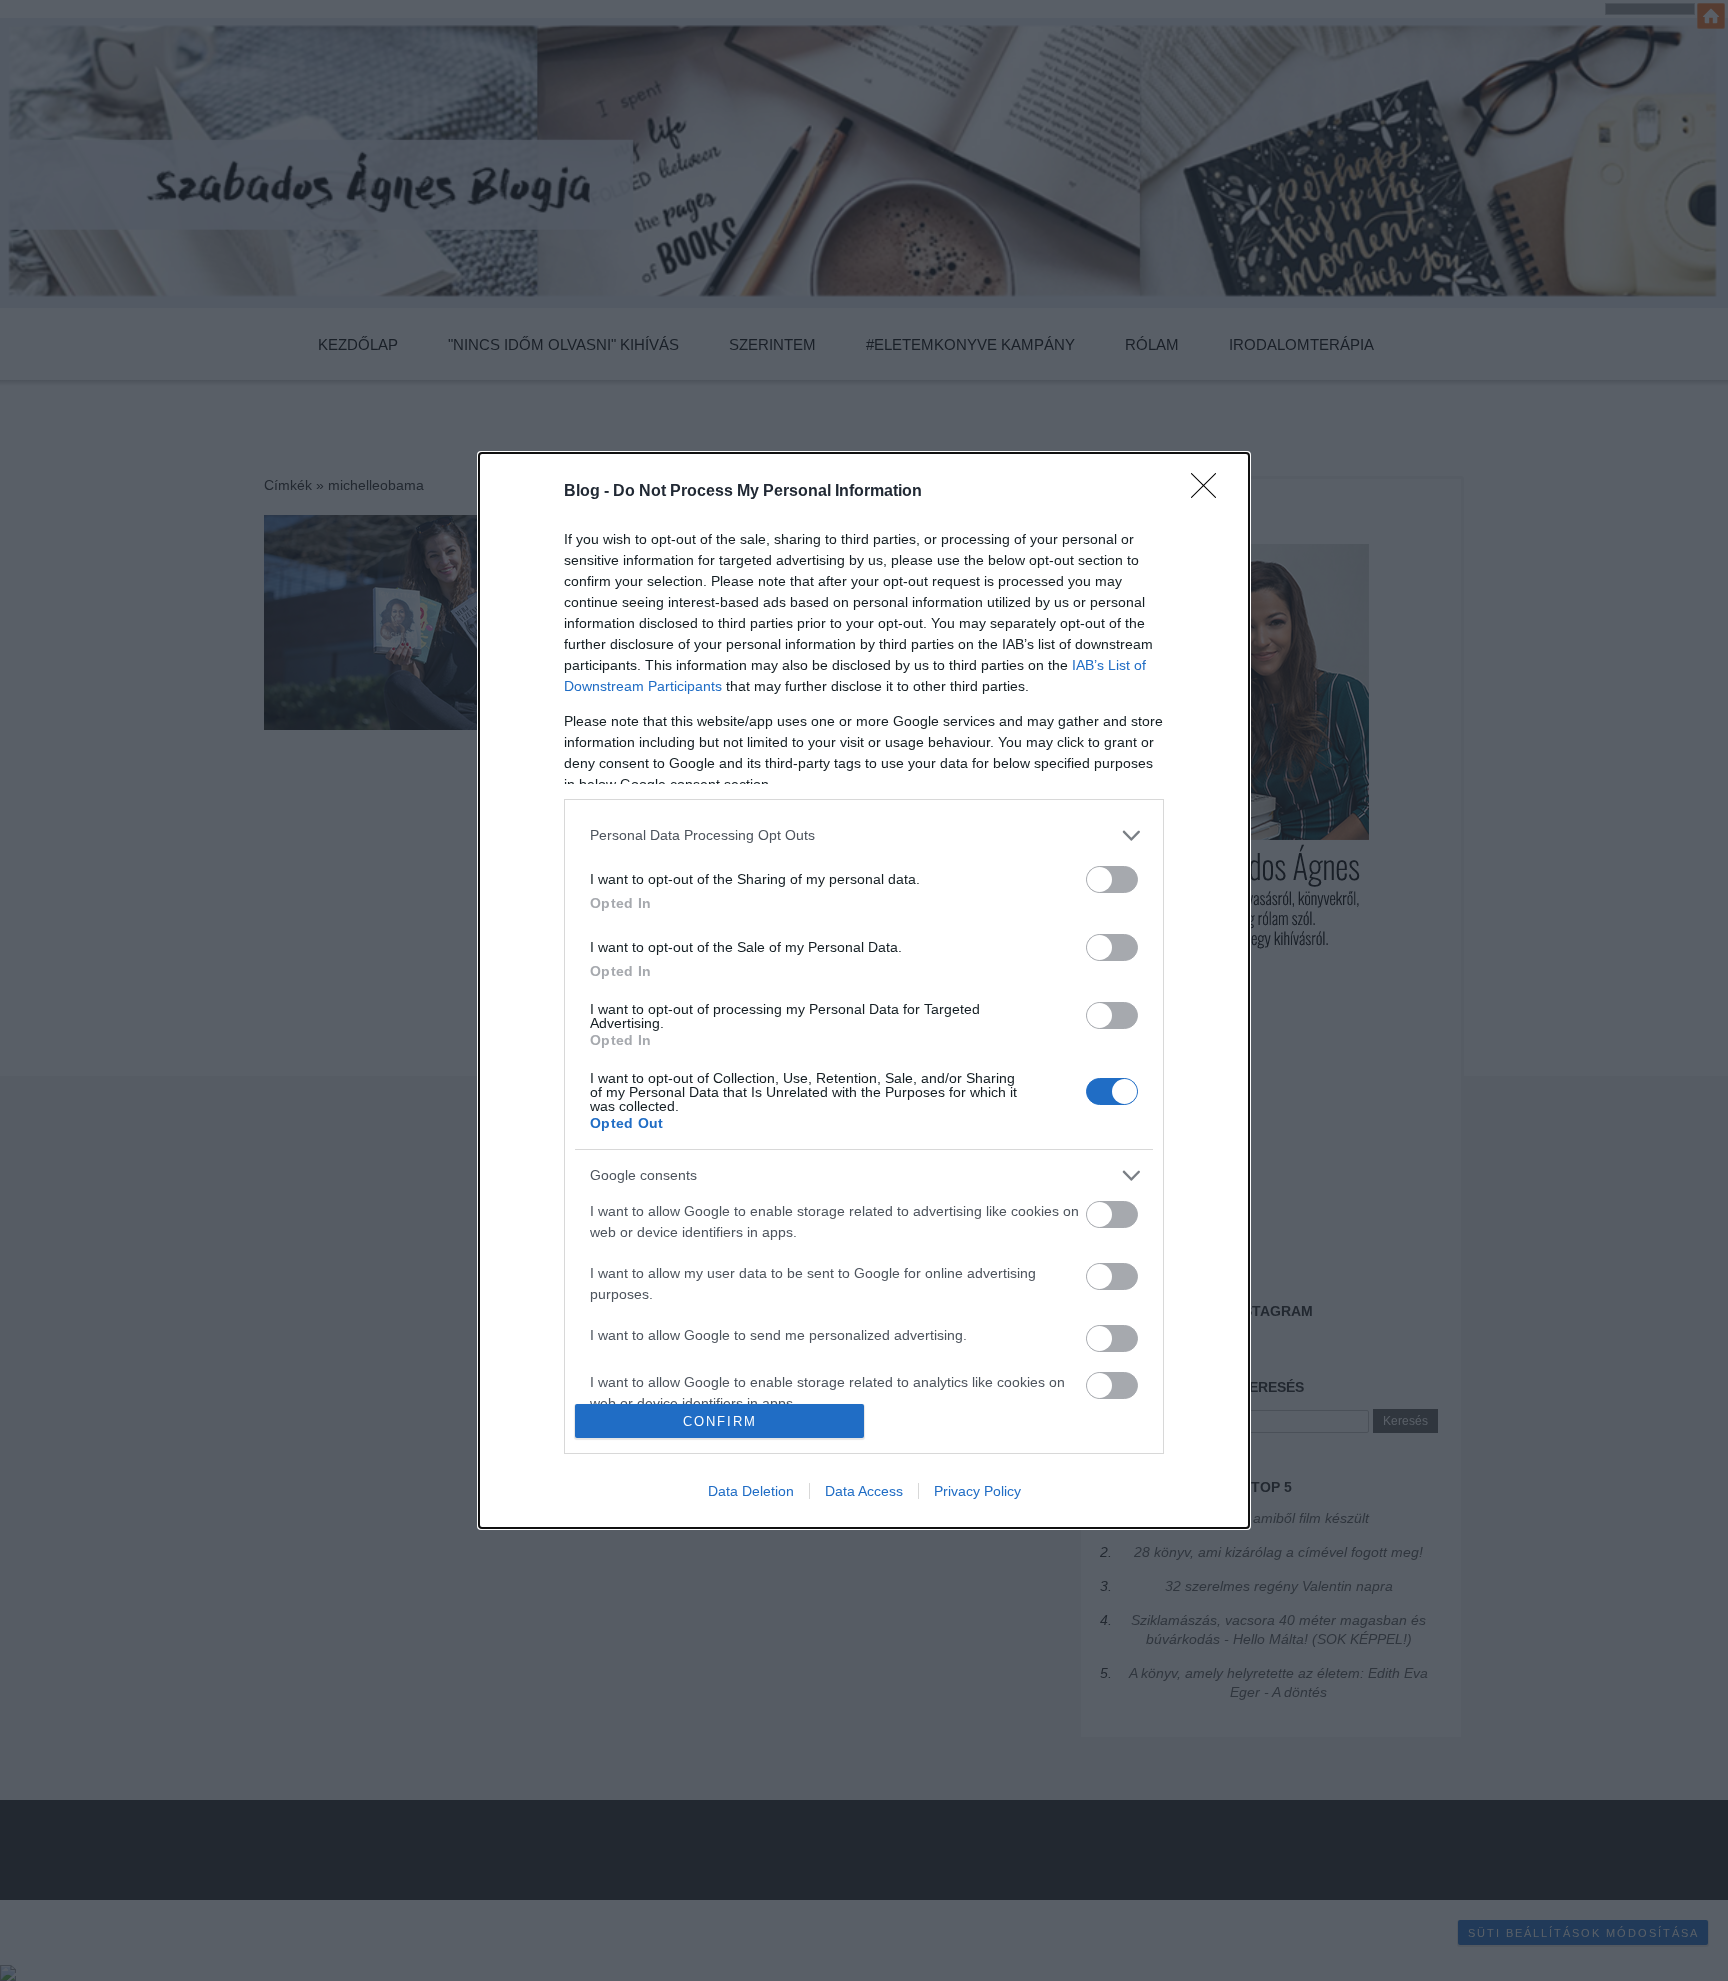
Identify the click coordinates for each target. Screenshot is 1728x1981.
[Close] (1210, 492)
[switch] (1112, 879)
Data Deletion (751, 1491)
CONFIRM (720, 1421)
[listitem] (864, 835)
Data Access (864, 1491)
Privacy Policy (977, 1491)
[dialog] (864, 990)
